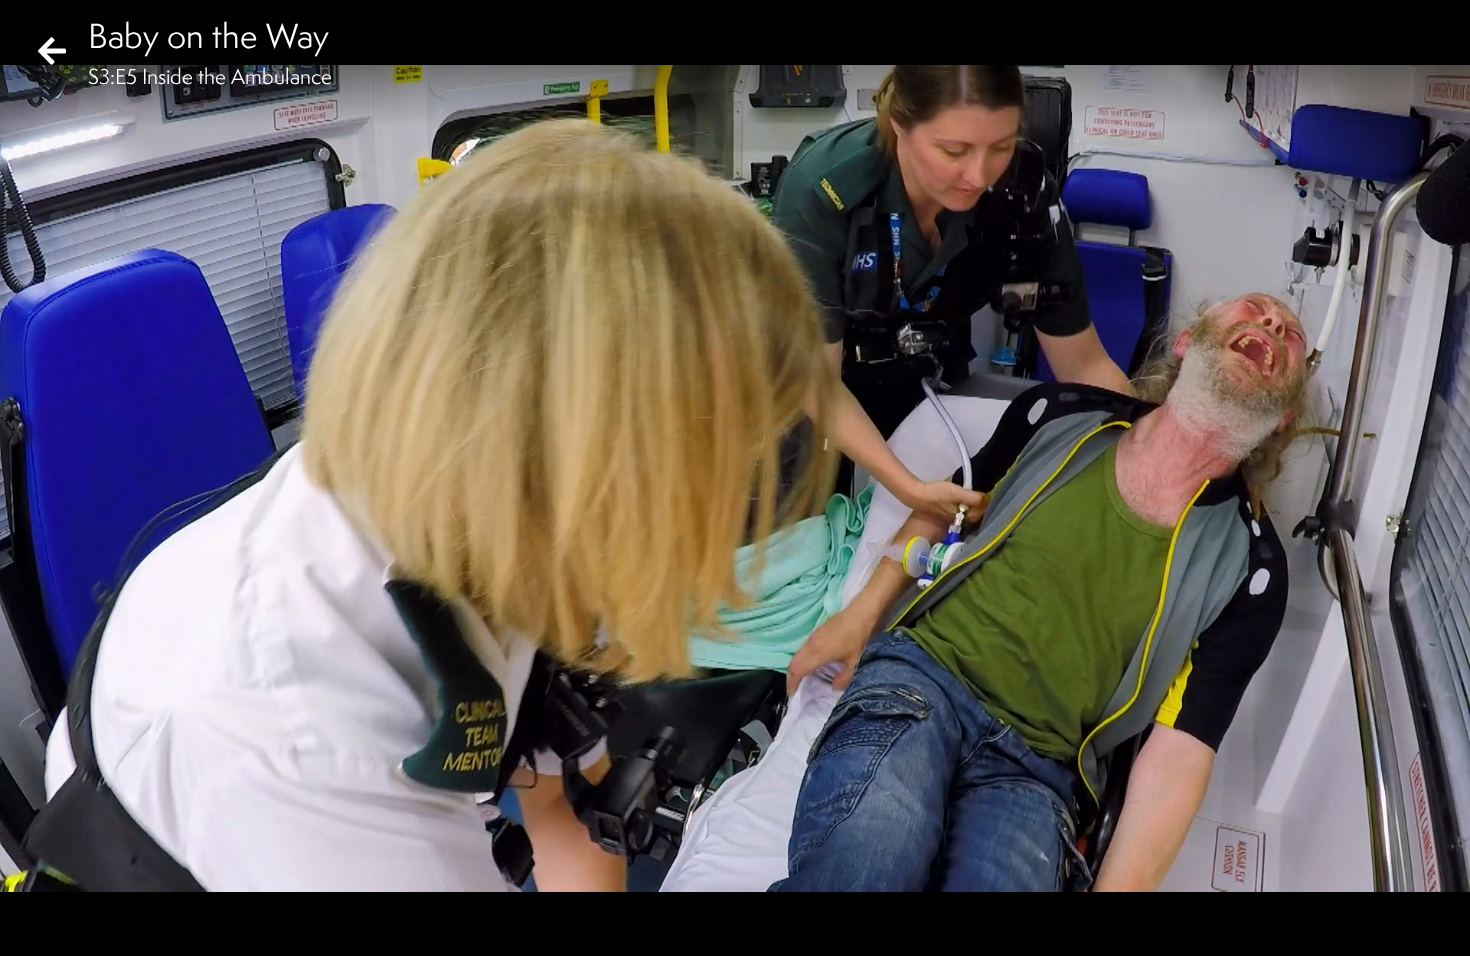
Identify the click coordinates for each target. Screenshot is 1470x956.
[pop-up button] (1374, 924)
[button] (32, 924)
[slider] (728, 892)
